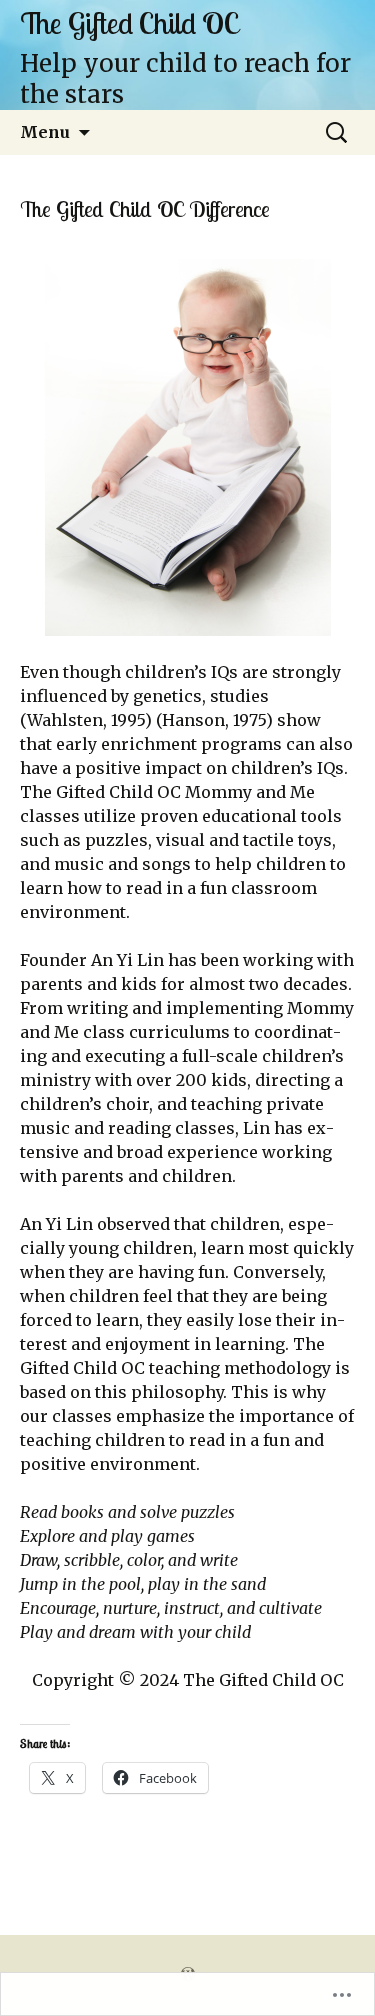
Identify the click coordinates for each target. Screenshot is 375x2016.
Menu (45, 132)
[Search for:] (338, 133)
